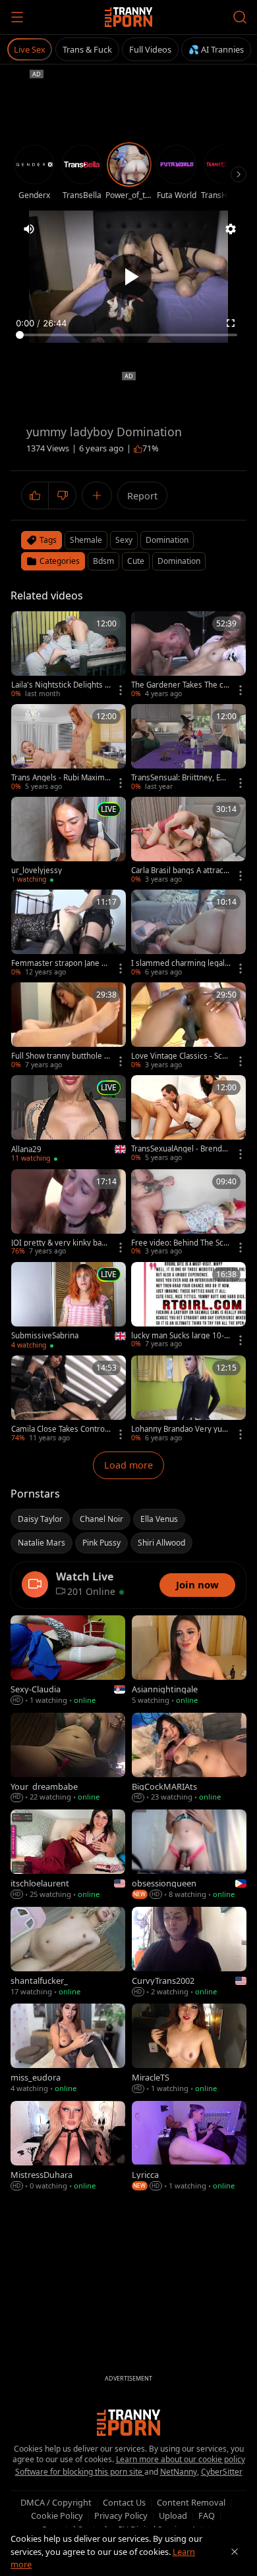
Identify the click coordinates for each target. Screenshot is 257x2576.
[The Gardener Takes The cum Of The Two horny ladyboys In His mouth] (188, 655)
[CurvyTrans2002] (189, 1952)
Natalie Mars (42, 1543)
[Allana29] (69, 1119)
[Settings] (231, 229)
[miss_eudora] (68, 2049)
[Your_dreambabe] (68, 1758)
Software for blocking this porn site (80, 2472)
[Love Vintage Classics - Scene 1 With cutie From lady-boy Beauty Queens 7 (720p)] (188, 1026)
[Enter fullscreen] (231, 323)
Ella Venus (159, 1519)
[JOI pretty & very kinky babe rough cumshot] (69, 1213)
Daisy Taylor (40, 1519)
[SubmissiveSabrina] (69, 1306)
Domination (179, 561)
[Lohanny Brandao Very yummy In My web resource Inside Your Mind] (188, 1399)
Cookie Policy (57, 2515)
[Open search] (240, 17)
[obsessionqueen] (189, 1855)
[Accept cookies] (235, 2552)
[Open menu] (17, 17)
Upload (173, 2515)
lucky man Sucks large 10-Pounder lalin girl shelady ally (181, 1336)
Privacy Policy (121, 2515)
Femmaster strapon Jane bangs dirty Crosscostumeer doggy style (61, 963)
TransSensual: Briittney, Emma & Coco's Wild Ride (179, 778)
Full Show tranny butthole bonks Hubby (60, 1056)
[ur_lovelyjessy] (69, 841)
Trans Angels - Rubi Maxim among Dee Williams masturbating (61, 778)
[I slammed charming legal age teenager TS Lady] (188, 933)
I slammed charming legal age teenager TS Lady (181, 963)
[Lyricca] (189, 2146)
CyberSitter (222, 2472)
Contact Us (124, 2502)
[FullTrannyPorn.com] (129, 17)
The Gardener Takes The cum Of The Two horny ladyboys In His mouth (180, 685)
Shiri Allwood (161, 1543)
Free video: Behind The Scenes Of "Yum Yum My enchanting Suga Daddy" (181, 1243)
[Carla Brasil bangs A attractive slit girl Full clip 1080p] (188, 841)
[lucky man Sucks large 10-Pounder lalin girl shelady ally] (188, 1306)
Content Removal (191, 2502)
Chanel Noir (101, 1519)
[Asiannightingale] (189, 1661)
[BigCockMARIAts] (189, 1758)
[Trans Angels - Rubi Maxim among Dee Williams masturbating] (69, 748)
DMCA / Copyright (56, 2502)
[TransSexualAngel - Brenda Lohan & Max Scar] (188, 1119)
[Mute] (29, 229)
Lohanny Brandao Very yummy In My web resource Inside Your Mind (181, 1429)
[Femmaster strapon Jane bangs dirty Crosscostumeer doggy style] (69, 933)
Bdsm (103, 561)
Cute (136, 561)
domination (167, 540)
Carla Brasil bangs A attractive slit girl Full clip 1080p (180, 871)
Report (142, 496)
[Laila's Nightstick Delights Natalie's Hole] (69, 655)
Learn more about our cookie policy (181, 2459)
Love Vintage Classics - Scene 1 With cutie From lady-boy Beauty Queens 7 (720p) (181, 1056)
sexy (124, 540)
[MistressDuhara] (68, 2146)
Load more (128, 1465)
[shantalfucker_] (68, 1952)
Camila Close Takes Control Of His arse (59, 1429)
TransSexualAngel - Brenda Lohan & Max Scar (179, 1149)
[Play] (128, 277)
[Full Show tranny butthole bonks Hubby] (69, 1026)
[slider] (128, 335)
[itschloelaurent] (68, 1855)
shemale (86, 540)
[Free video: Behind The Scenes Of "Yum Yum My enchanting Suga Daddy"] (188, 1213)
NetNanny (179, 2472)
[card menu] (121, 690)
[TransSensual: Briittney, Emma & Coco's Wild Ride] (188, 748)
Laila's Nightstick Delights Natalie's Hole (61, 685)
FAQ (207, 2515)
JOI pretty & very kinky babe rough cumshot (61, 1243)
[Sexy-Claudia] (68, 1661)
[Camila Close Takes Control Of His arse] (69, 1399)
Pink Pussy (101, 1543)
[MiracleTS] (189, 2049)
